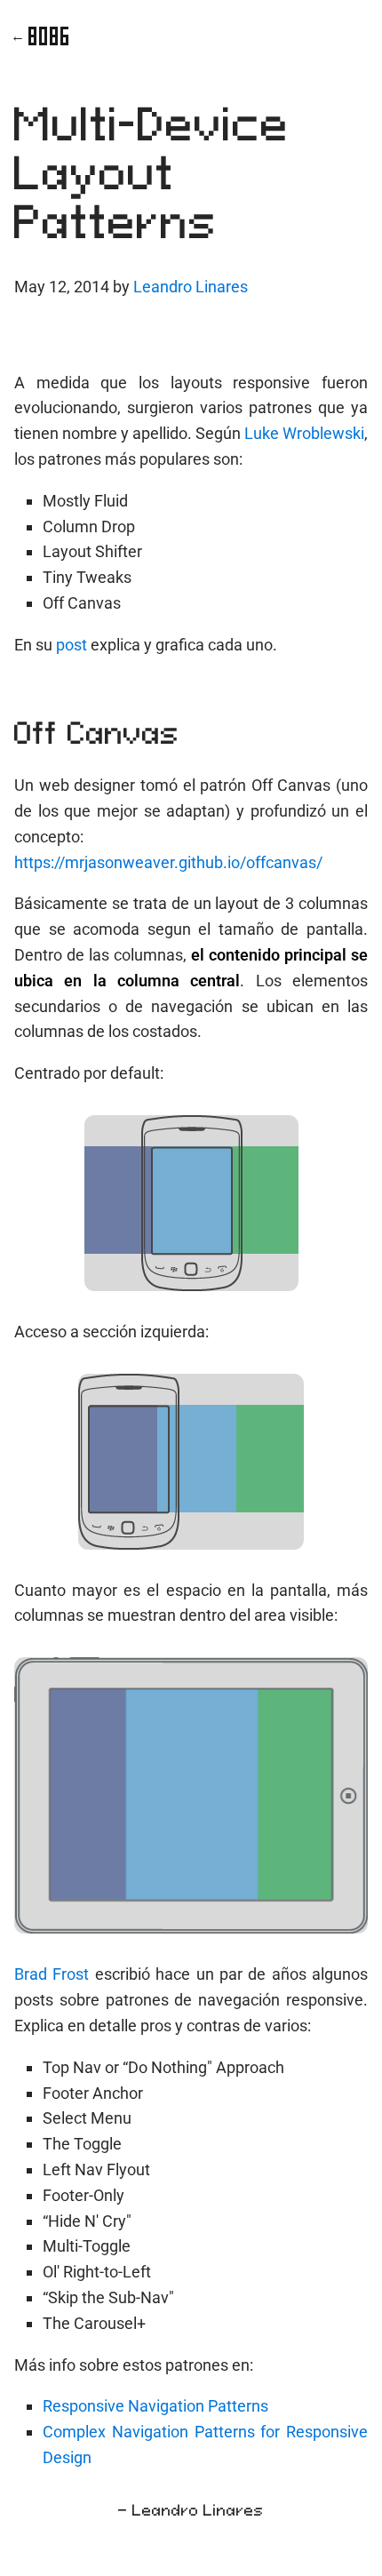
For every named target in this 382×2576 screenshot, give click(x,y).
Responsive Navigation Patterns (155, 2406)
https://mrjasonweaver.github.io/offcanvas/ (168, 862)
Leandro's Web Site (48, 36)
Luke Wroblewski (304, 433)
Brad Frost (52, 1974)
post (72, 645)
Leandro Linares (191, 287)
